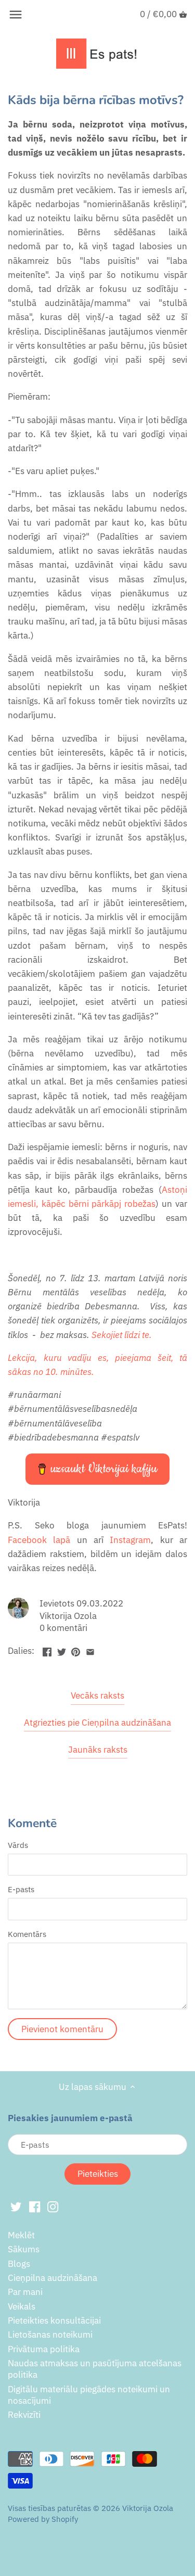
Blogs (19, 2264)
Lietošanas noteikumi (50, 2335)
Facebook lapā (39, 1540)
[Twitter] (16, 2207)
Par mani (25, 2292)
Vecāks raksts (97, 1695)
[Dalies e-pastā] (90, 1650)
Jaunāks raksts (98, 1750)
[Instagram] (53, 2207)
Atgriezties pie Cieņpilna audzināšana (97, 1723)
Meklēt (21, 2235)
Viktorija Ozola (148, 2508)
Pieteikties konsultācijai (54, 2320)
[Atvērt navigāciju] (16, 15)
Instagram (130, 1540)
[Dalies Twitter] (62, 1650)
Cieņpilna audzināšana (53, 2278)
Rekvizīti (24, 2415)
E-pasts (21, 1889)
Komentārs (27, 1934)
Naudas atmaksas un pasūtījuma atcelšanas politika (95, 2369)
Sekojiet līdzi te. (122, 1335)
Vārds (18, 1845)
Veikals (22, 2306)
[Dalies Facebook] (47, 1650)
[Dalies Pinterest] (76, 1650)
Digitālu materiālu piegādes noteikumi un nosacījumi (89, 2395)
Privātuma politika (44, 2349)
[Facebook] (35, 2207)
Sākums (24, 2249)
